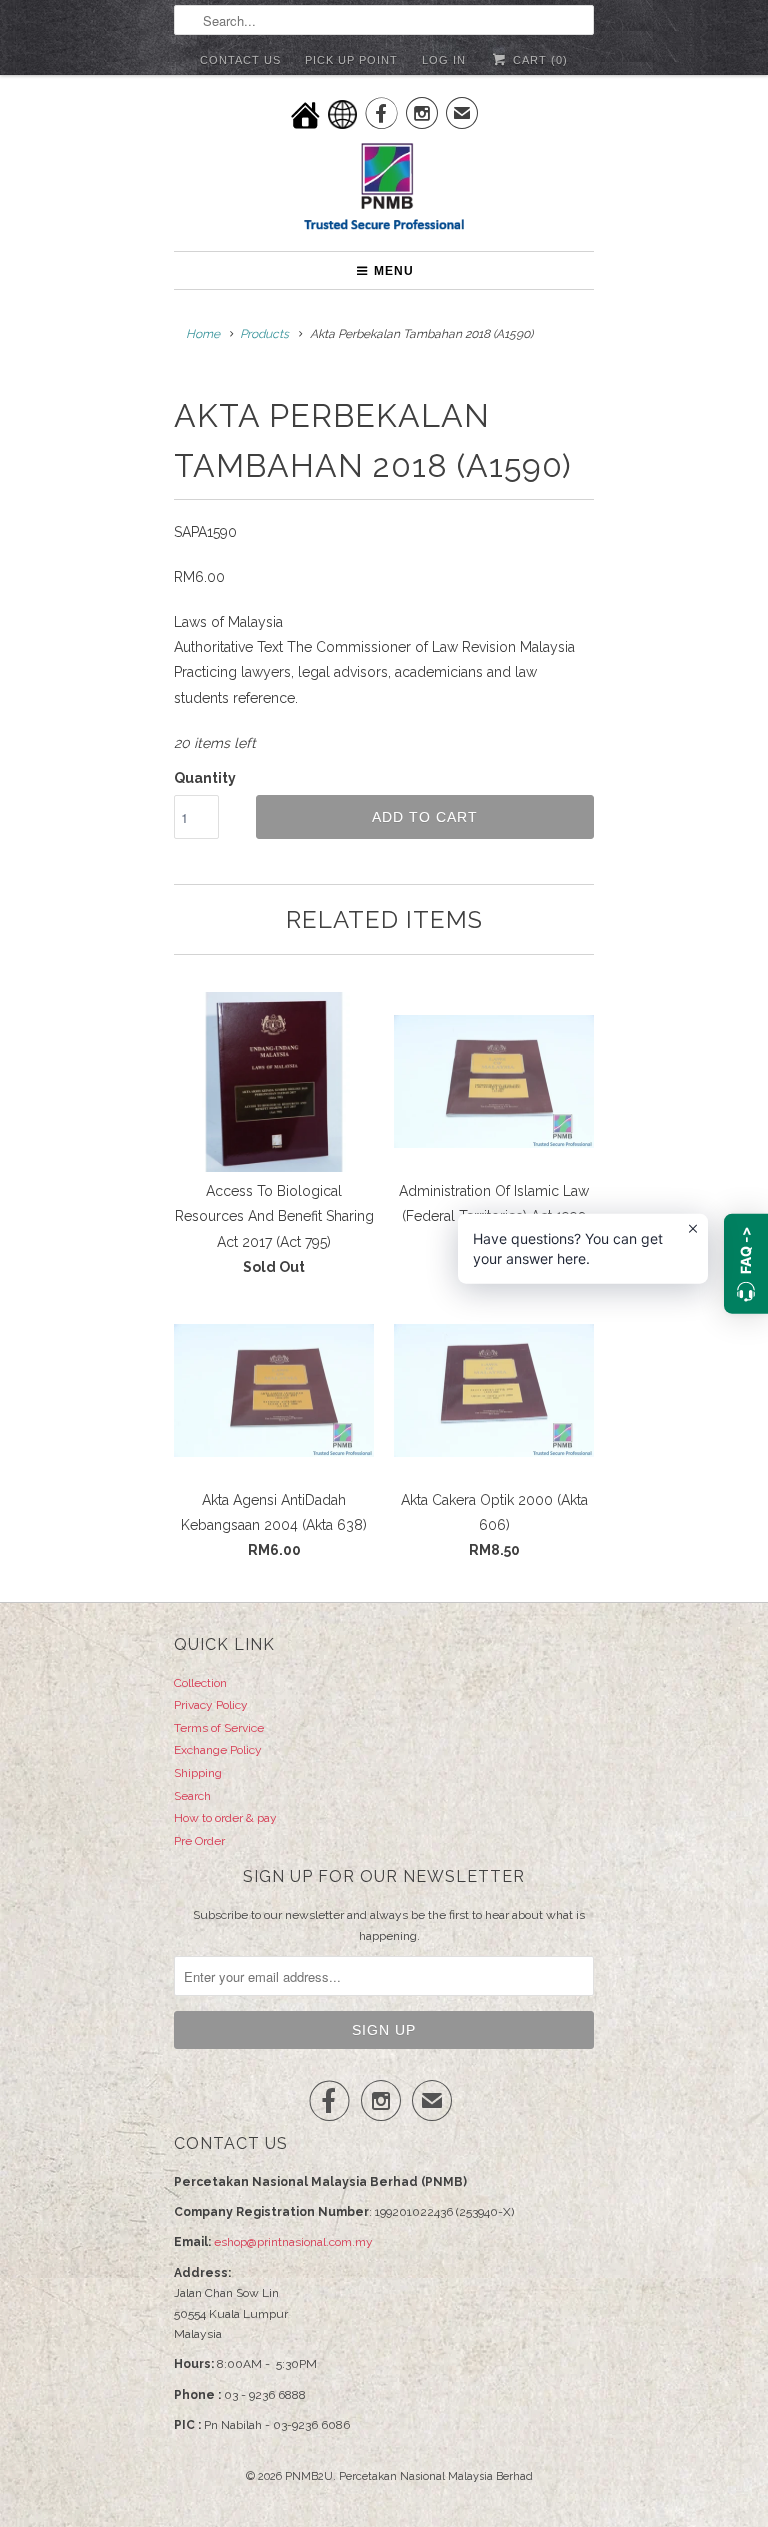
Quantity (205, 778)
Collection (200, 1683)
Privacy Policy (211, 1705)
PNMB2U (309, 2476)
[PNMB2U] (384, 189)
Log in (444, 60)
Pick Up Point (351, 60)
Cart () (538, 60)
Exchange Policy (218, 1750)
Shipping (198, 1773)
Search (192, 1796)
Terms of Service (219, 1728)
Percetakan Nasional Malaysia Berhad (436, 2476)
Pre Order (199, 1841)
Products (264, 334)
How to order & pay (225, 1818)
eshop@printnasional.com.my (293, 2242)
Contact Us (240, 60)
